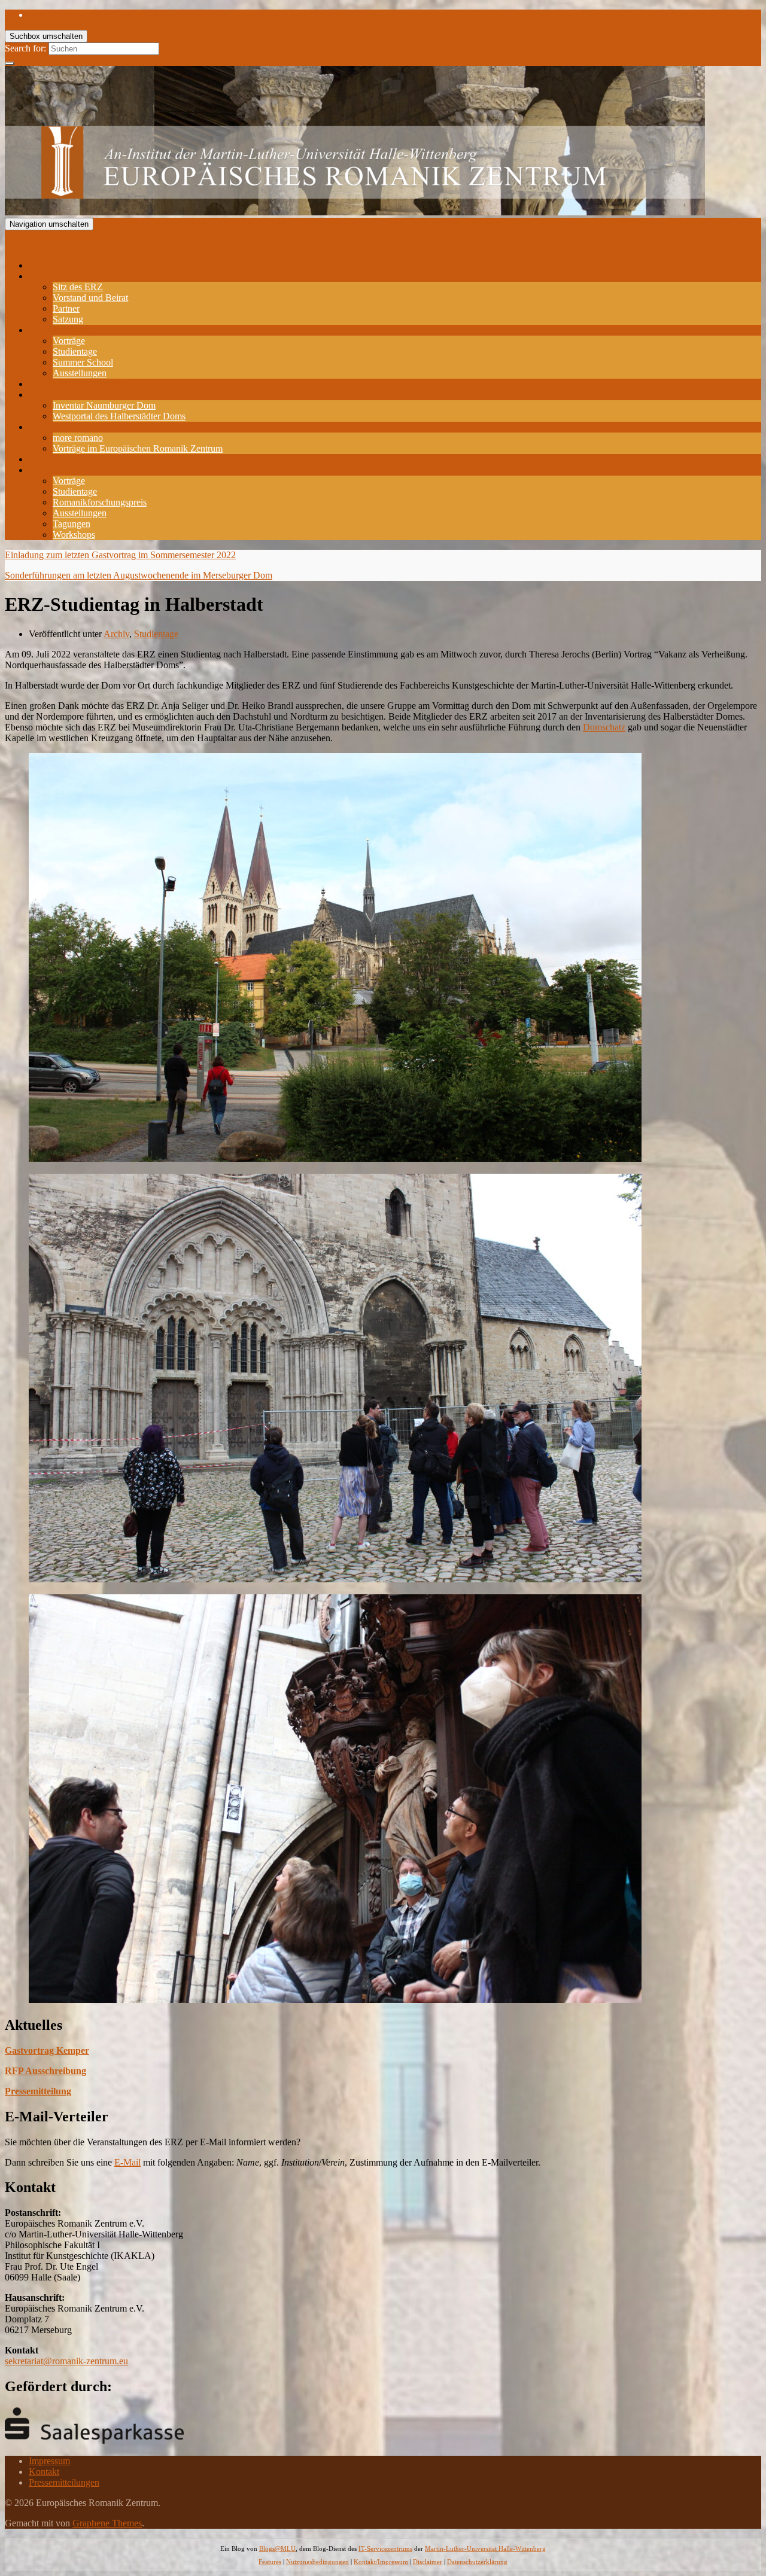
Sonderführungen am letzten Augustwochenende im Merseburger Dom (139, 575)
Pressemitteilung (38, 2091)
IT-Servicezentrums (385, 2548)
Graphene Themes (107, 2523)
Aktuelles (47, 265)
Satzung (68, 319)
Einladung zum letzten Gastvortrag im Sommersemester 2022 (120, 555)
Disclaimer (428, 2562)
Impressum (49, 2461)
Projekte (44, 395)
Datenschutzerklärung (477, 2562)
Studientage (75, 351)
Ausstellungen (80, 373)
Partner (66, 308)
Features (270, 2562)
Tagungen (72, 524)
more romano (78, 438)
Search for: (25, 48)
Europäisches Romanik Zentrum (66, 245)
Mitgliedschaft (56, 459)
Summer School (83, 362)
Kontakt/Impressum (381, 2562)
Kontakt (44, 2472)
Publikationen (55, 427)
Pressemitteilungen (64, 2482)
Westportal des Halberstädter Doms (119, 416)
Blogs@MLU (277, 2548)
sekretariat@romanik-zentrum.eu (66, 2361)
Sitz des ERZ (78, 287)
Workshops (74, 535)
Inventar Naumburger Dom (104, 405)
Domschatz (604, 727)
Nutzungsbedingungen (317, 2562)
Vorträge (69, 341)
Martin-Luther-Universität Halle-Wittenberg (485, 2548)
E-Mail (127, 2162)
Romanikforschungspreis (76, 384)
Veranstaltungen (59, 330)
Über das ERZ (56, 276)
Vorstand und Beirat (90, 298)
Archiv (42, 470)
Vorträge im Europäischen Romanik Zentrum (138, 448)
